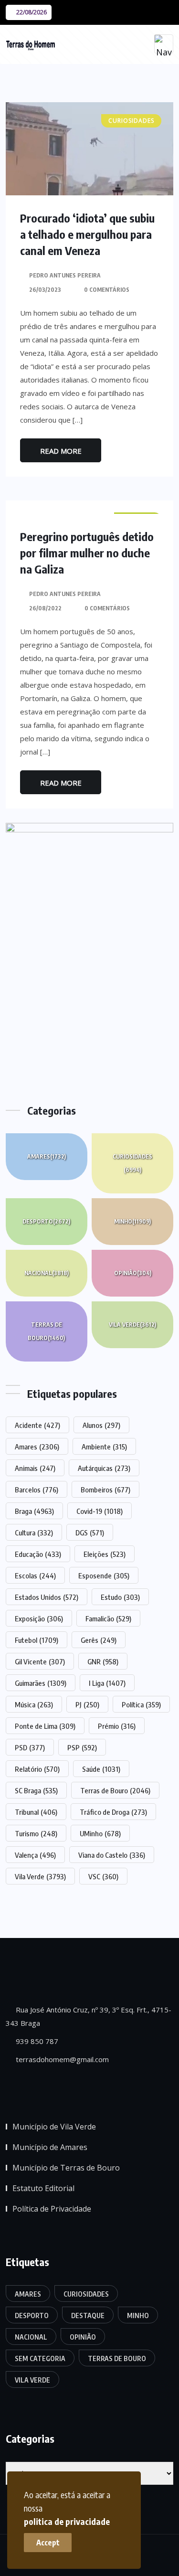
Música (34, 1704)
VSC (103, 1876)
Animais (35, 1468)
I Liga (107, 1683)
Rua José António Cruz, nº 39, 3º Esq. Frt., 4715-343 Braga (89, 2016)
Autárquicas (104, 1468)
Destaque (88, 2315)
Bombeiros (105, 1490)
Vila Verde (132, 1325)
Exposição (39, 1618)
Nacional (47, 1273)
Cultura (34, 1533)
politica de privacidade (67, 2521)
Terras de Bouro (46, 1331)
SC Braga (36, 1790)
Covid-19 (100, 1511)
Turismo (36, 1833)
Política (141, 1704)
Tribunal (36, 1812)
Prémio (117, 1726)
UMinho (100, 1833)
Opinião (133, 1273)
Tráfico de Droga (113, 1812)
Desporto (46, 1221)
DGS (90, 1533)
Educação (38, 1554)
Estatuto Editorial (43, 2188)
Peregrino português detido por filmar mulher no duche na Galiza (87, 553)
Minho (132, 1221)
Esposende (104, 1575)
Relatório (37, 1769)
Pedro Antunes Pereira (65, 275)
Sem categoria (40, 2358)
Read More (61, 451)
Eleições (105, 1554)
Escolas (35, 1575)
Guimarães (41, 1683)
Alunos (101, 1425)
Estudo (120, 1597)
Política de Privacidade (52, 2209)
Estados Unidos (47, 1597)
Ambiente (104, 1447)
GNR (103, 1661)
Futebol (37, 1640)
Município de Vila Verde (54, 2127)
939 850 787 (36, 2041)
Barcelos (37, 1490)
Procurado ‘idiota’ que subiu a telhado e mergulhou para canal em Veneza (87, 234)
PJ (87, 1704)
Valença (35, 1855)
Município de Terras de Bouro (66, 2168)
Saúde (101, 1769)
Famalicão (108, 1618)
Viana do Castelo (112, 1855)
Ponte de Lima (45, 1726)
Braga (34, 1511)
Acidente (37, 1425)
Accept (48, 2543)
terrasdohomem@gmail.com (61, 2059)
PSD (30, 1747)
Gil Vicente (40, 1661)
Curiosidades (132, 1163)
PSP (82, 1747)
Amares (47, 1156)
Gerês (99, 1640)
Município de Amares (50, 2147)
